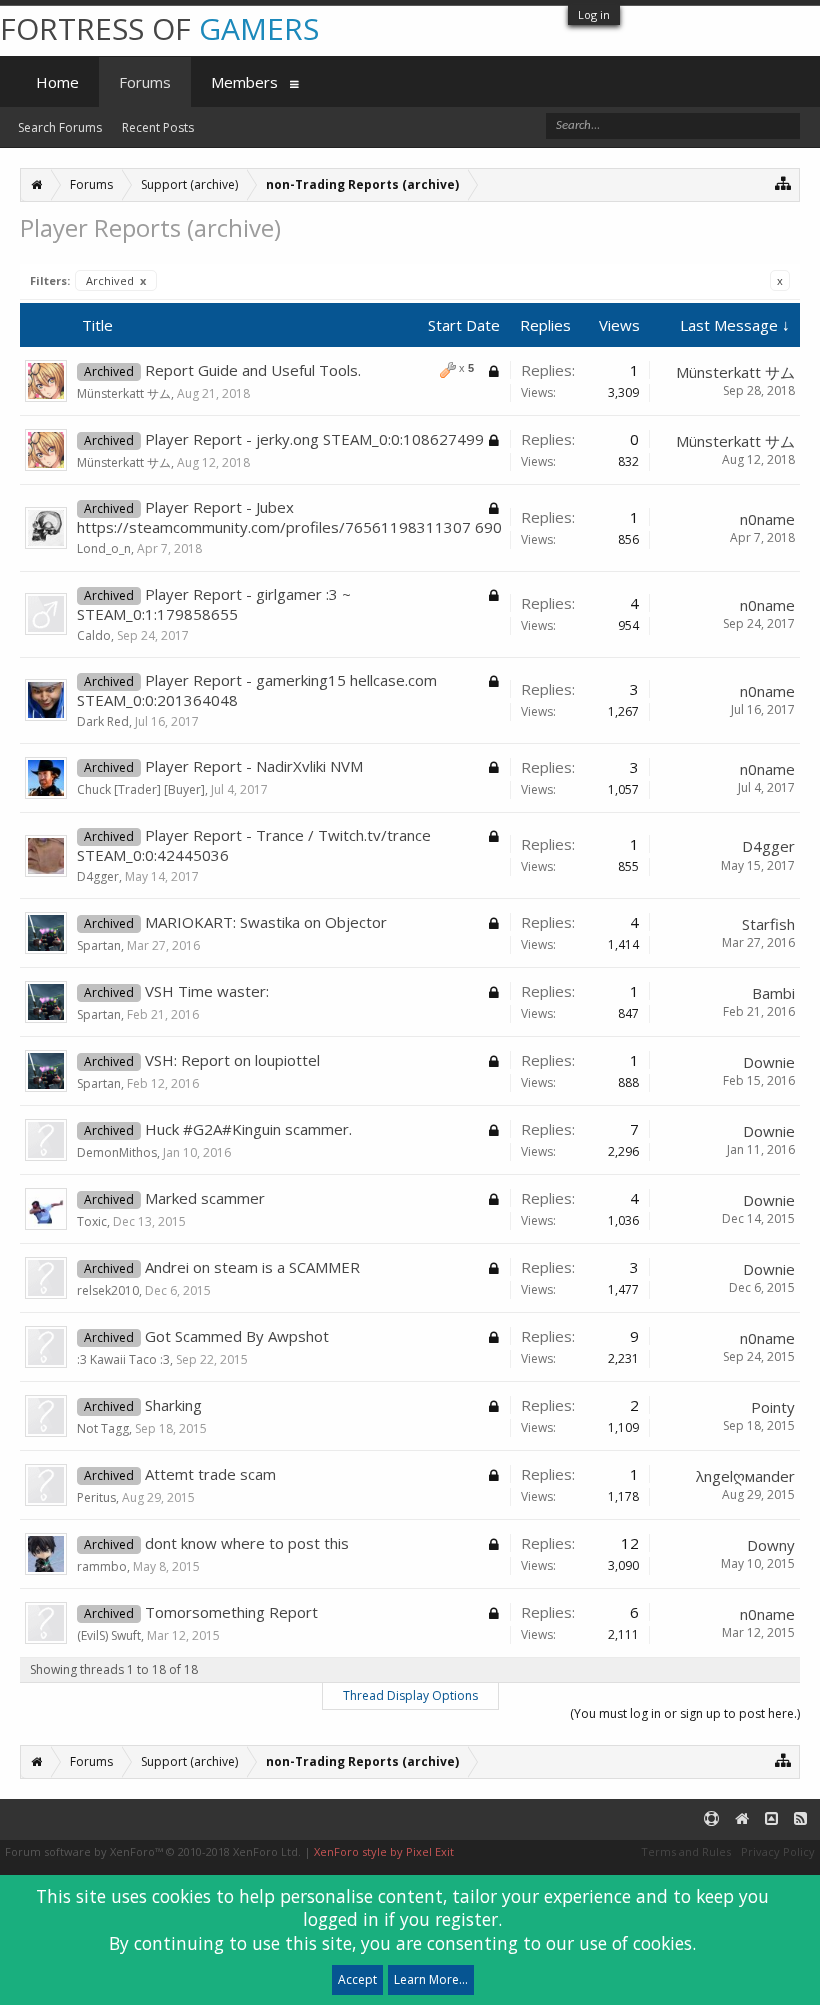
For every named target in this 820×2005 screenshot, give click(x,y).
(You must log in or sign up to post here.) (685, 1713)
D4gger (98, 876)
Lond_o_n (104, 548)
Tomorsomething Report (231, 1612)
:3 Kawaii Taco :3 (123, 1359)
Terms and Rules (686, 1851)
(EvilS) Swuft (109, 1635)
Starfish (768, 924)
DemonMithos (117, 1152)
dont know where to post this (247, 1543)
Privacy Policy (778, 1851)
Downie (769, 1062)
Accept (357, 1979)
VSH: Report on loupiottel (232, 1060)
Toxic (92, 1221)
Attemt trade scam (210, 1474)
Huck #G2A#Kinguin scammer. (248, 1129)
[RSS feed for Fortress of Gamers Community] (800, 1819)
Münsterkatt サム (124, 393)
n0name (767, 519)
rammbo (102, 1566)
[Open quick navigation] (783, 182)
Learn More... (431, 1979)
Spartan (99, 945)
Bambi (773, 993)
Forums (145, 82)
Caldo (94, 635)
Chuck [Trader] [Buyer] (141, 789)
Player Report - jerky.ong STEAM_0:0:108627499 (314, 439)
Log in (594, 14)
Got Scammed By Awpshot (237, 1336)
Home (57, 82)
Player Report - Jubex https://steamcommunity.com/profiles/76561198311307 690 (289, 517)
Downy (771, 1545)
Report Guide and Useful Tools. (253, 370)
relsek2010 (108, 1290)
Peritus (96, 1497)
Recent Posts (158, 127)
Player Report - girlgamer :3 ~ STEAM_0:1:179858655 (214, 604)
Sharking (173, 1405)
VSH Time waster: (207, 991)
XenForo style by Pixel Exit (384, 1851)
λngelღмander (745, 1476)
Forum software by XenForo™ (153, 1851)
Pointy (773, 1407)
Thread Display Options (410, 1695)
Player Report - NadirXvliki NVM (254, 766)
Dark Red (103, 721)
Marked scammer (205, 1198)
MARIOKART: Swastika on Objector (266, 922)
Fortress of (159, 28)
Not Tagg (103, 1428)
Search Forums (60, 127)
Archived (116, 280)
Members (244, 82)
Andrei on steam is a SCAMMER (252, 1267)
